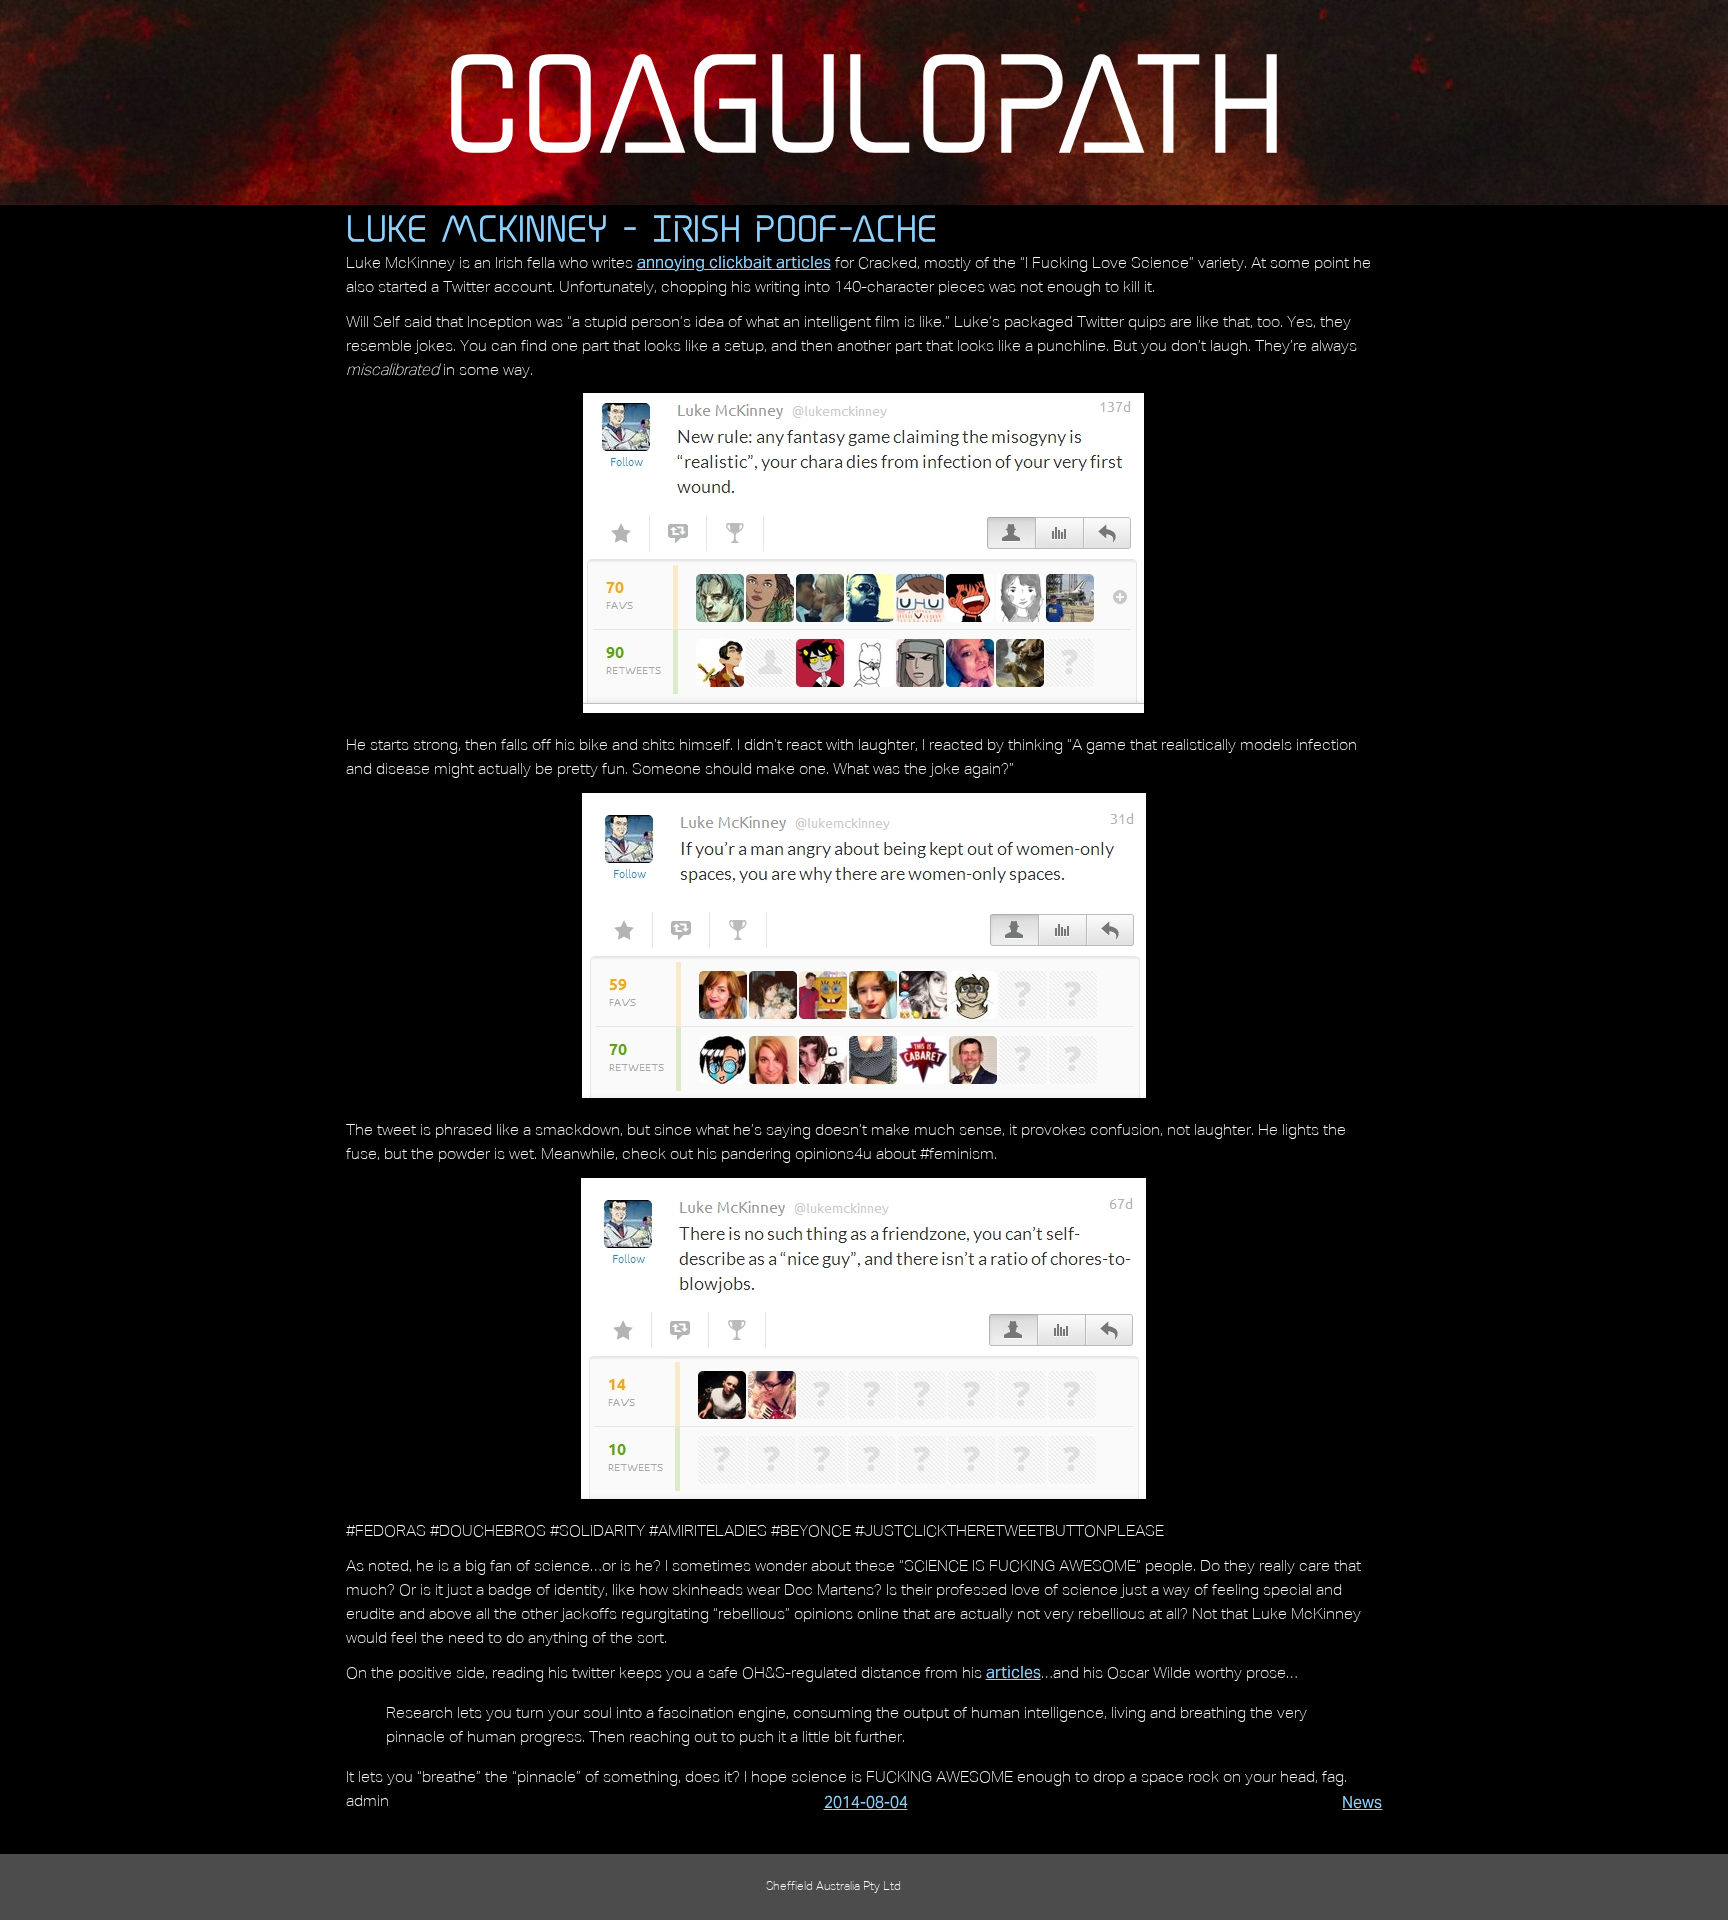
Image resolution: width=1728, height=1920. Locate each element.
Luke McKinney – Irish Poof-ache (641, 228)
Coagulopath (864, 101)
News (1362, 1802)
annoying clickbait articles (734, 262)
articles (1013, 1672)
